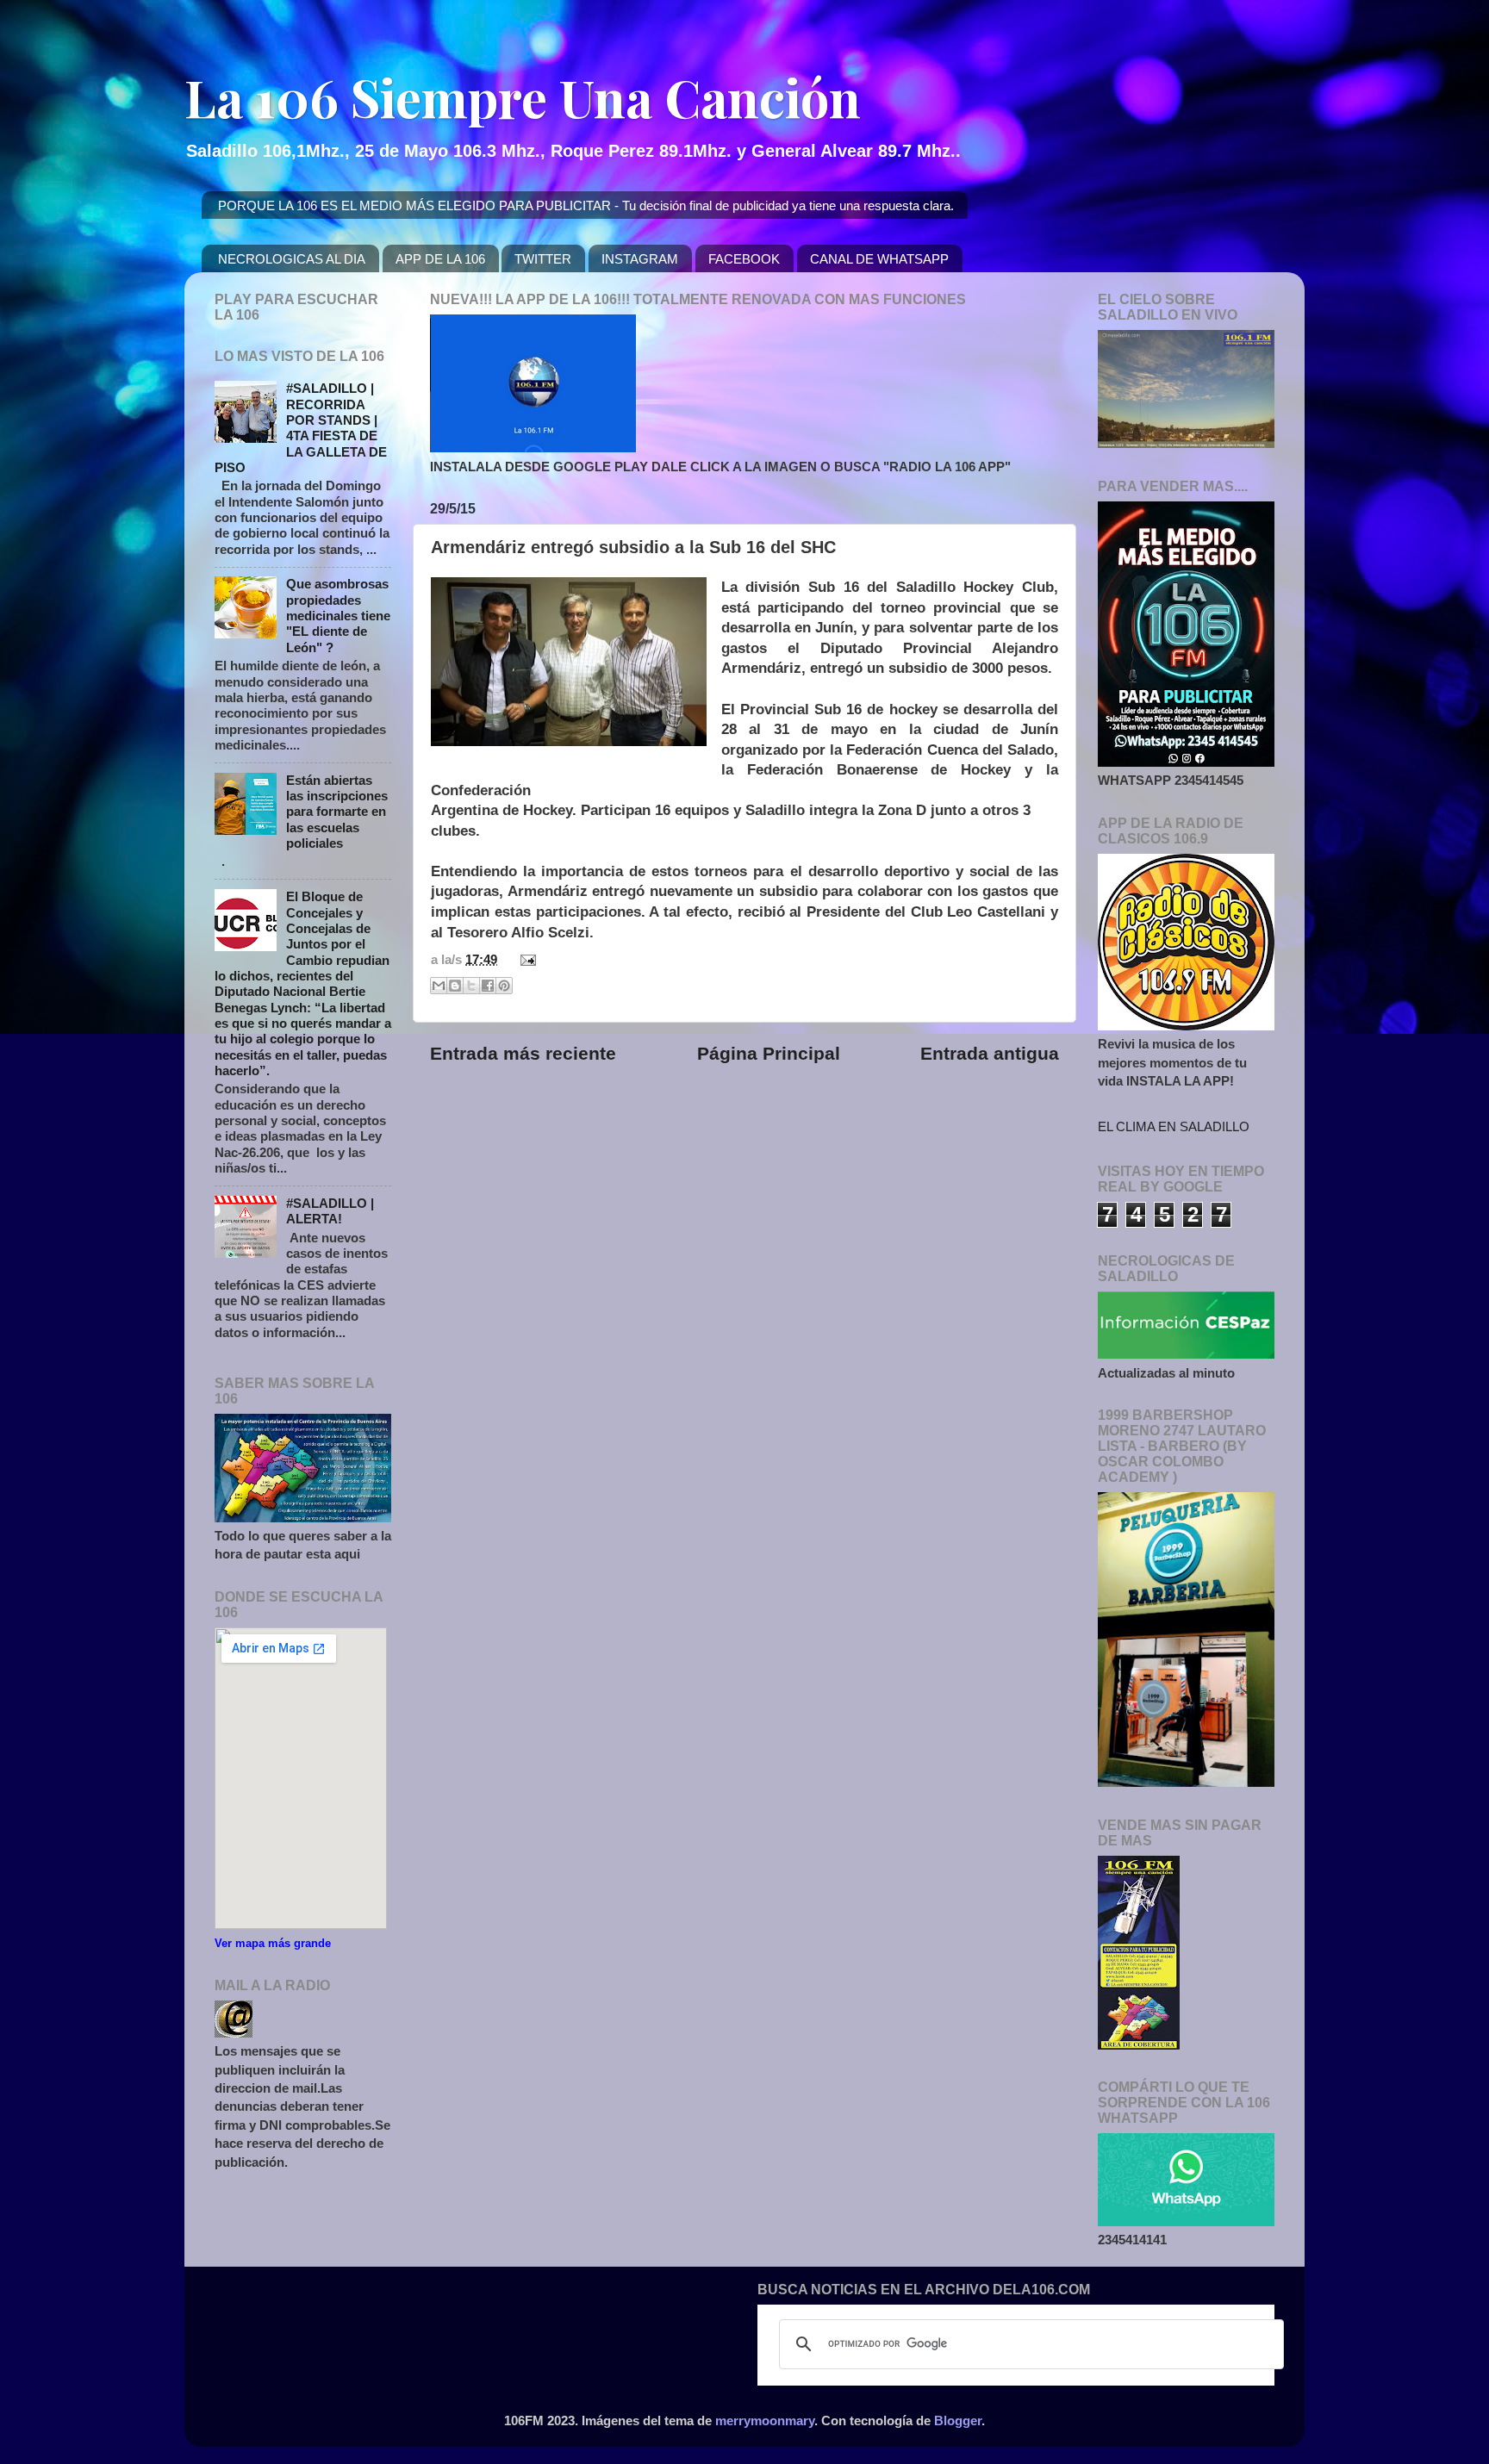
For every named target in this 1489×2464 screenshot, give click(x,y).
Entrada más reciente (523, 1054)
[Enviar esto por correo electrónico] (439, 986)
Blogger (958, 2420)
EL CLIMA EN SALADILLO (1174, 1126)
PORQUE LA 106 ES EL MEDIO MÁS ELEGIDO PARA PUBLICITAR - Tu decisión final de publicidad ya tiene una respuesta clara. (586, 205)
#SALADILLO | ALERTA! (330, 1211)
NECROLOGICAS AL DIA (292, 259)
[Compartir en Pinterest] (504, 986)
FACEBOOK (744, 259)
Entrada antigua (990, 1054)
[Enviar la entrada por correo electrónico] (525, 959)
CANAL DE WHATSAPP (879, 259)
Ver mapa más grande (273, 1943)
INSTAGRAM (640, 259)
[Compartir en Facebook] (488, 986)
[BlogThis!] (455, 986)
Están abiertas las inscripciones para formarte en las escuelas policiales (337, 812)
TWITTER (543, 259)
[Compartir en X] (471, 986)
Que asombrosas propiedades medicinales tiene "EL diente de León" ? (338, 615)
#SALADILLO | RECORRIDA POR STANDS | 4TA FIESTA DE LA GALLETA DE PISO (301, 428)
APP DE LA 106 (440, 259)
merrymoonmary (765, 2420)
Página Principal (769, 1054)
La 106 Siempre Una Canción (523, 96)
